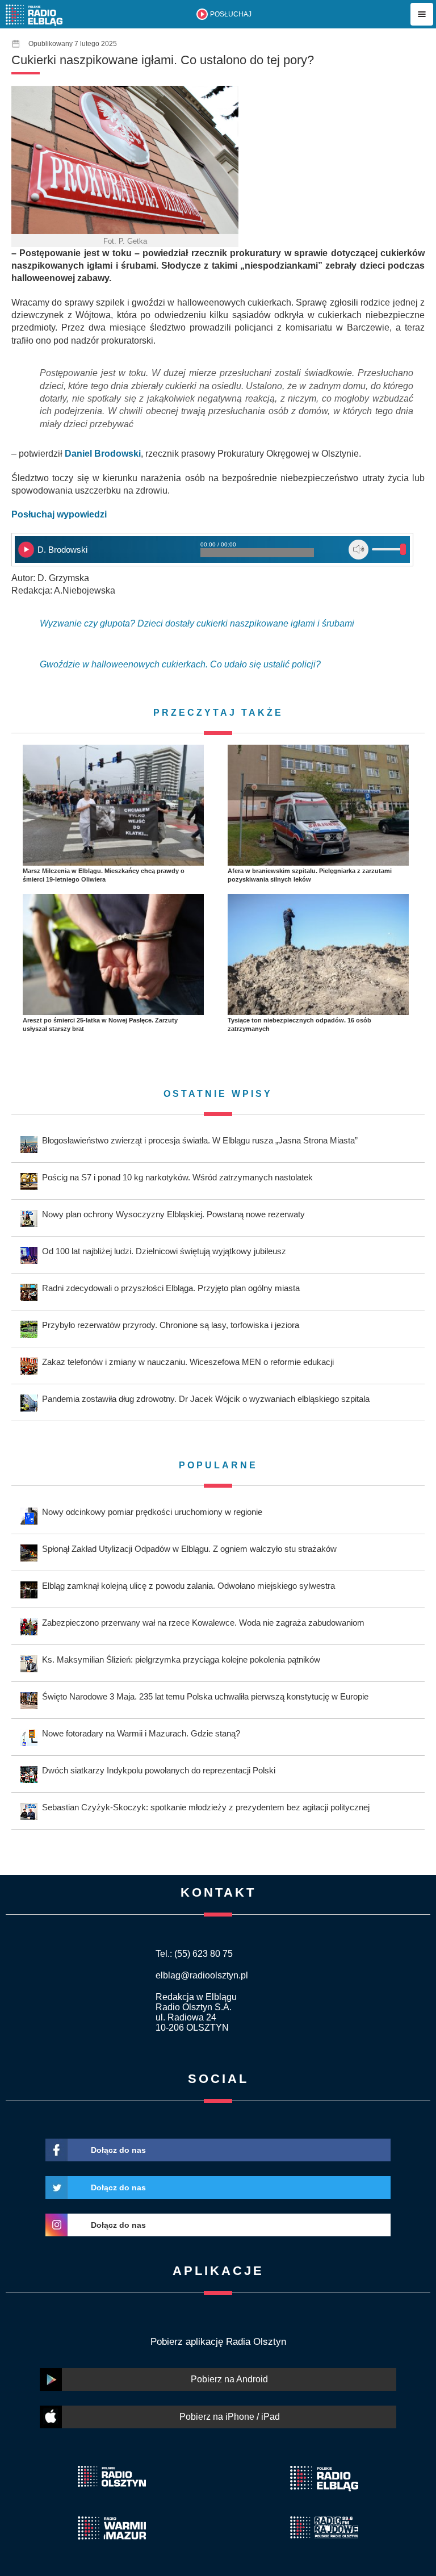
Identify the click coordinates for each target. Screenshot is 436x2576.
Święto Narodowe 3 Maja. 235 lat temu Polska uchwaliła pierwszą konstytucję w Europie (205, 1696)
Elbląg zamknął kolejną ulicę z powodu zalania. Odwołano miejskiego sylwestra (188, 1586)
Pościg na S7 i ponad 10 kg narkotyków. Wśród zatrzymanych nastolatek (177, 1177)
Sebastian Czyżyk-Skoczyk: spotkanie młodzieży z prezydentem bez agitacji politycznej (206, 1807)
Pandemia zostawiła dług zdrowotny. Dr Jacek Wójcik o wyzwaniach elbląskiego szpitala (206, 1399)
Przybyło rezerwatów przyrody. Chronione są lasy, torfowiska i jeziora (171, 1325)
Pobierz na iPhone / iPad (230, 2417)
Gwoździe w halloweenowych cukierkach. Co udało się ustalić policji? (180, 664)
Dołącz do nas (118, 2150)
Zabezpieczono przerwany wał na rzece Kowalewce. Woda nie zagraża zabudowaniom (203, 1623)
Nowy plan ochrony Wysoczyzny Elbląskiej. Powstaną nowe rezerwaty (173, 1214)
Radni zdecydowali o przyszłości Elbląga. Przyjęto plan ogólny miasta (171, 1288)
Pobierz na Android (229, 2379)
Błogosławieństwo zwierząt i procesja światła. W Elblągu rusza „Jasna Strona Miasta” (200, 1140)
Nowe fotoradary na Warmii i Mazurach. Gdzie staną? (141, 1733)
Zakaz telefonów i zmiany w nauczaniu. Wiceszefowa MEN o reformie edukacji (188, 1362)
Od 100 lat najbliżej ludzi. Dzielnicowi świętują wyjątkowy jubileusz (164, 1251)
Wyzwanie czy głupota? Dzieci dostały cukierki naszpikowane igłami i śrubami (197, 623)
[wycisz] (359, 550)
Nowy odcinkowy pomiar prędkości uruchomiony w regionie (152, 1512)
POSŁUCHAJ (231, 14)
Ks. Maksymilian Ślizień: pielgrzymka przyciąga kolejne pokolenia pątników (181, 1659)
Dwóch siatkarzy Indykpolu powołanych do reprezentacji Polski (159, 1770)
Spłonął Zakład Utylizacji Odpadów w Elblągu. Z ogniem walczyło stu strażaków (189, 1549)
